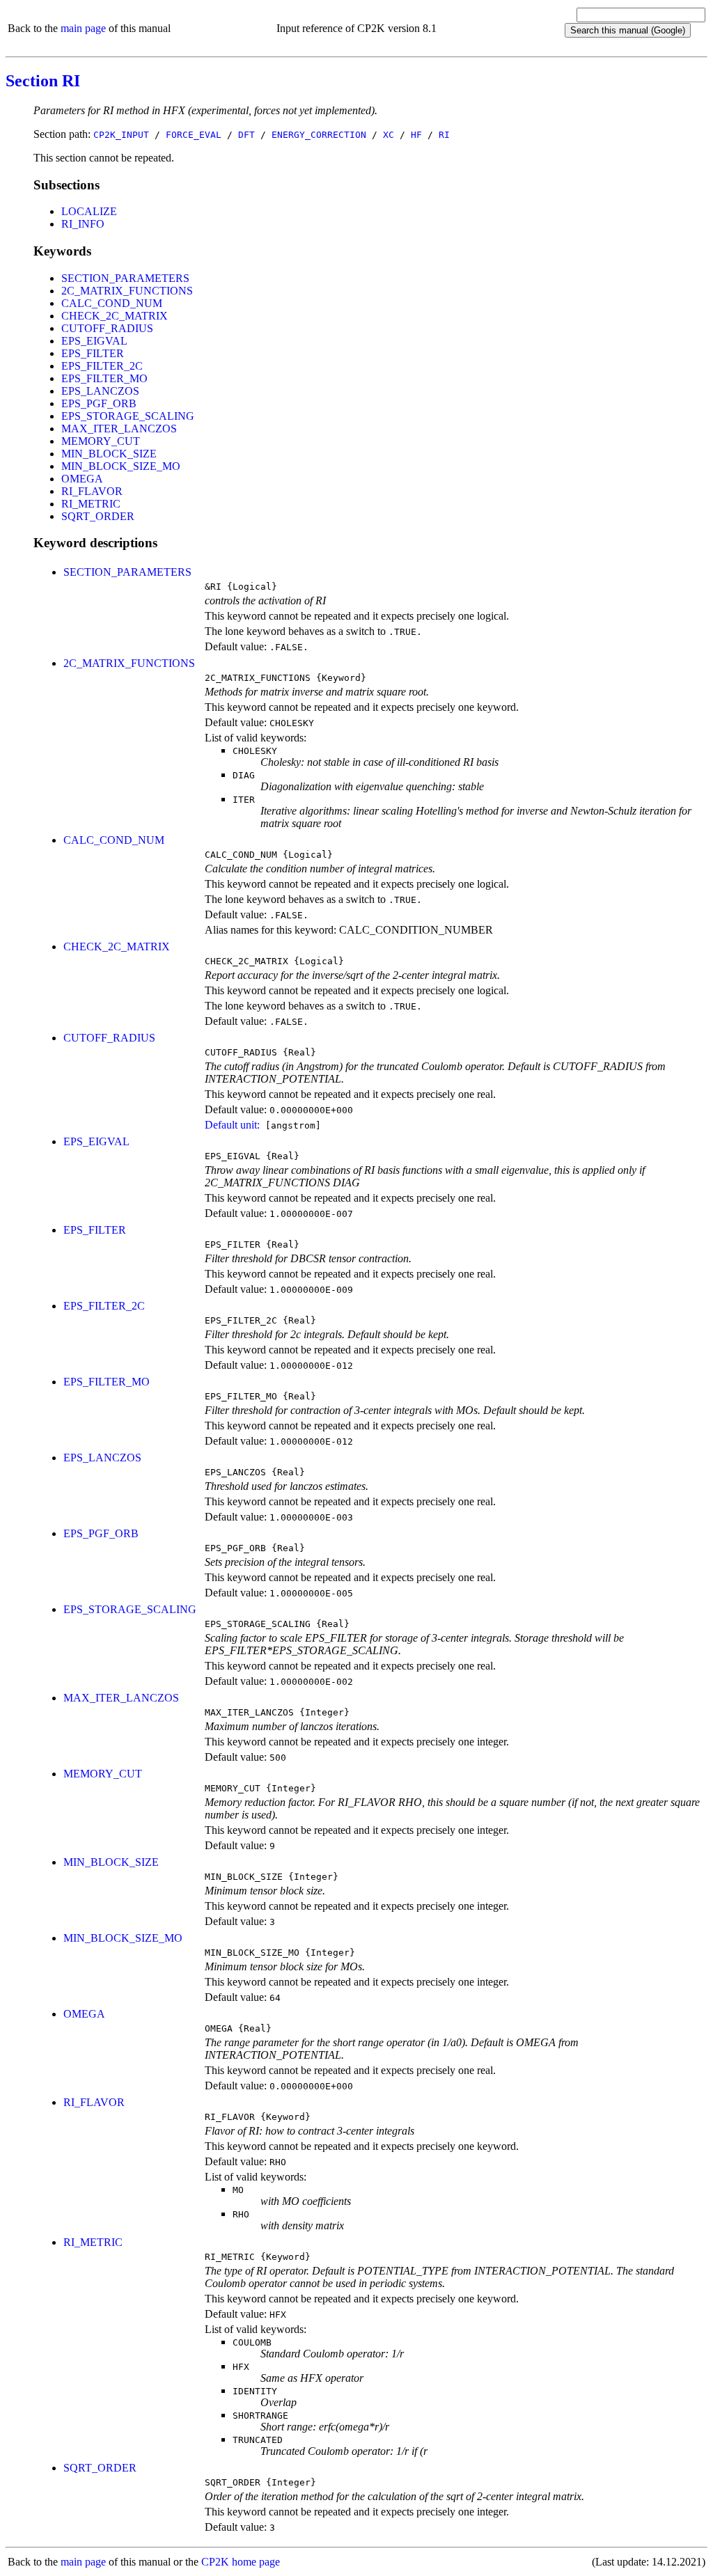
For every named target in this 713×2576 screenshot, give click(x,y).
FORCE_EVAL (194, 135)
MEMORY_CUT (101, 441)
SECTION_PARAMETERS (125, 278)
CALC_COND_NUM (112, 303)
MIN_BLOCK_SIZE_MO (121, 466)
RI (444, 135)
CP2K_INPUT (121, 135)
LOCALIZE (89, 211)
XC (389, 135)
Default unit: (232, 1125)
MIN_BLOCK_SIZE (109, 454)
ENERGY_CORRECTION (319, 135)
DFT (246, 135)
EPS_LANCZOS (100, 391)
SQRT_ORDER (98, 516)
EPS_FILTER (93, 353)
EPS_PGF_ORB (99, 403)
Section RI (43, 81)
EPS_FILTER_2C (102, 366)
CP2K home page (241, 2562)
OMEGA (82, 479)
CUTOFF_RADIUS (107, 328)
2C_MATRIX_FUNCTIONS (127, 291)
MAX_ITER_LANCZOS (119, 429)
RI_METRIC (91, 504)
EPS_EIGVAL (94, 341)
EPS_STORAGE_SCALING (128, 416)
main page (83, 28)
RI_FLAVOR (92, 491)
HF (416, 135)
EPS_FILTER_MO (104, 378)
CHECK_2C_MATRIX (115, 316)
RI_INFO (83, 224)
